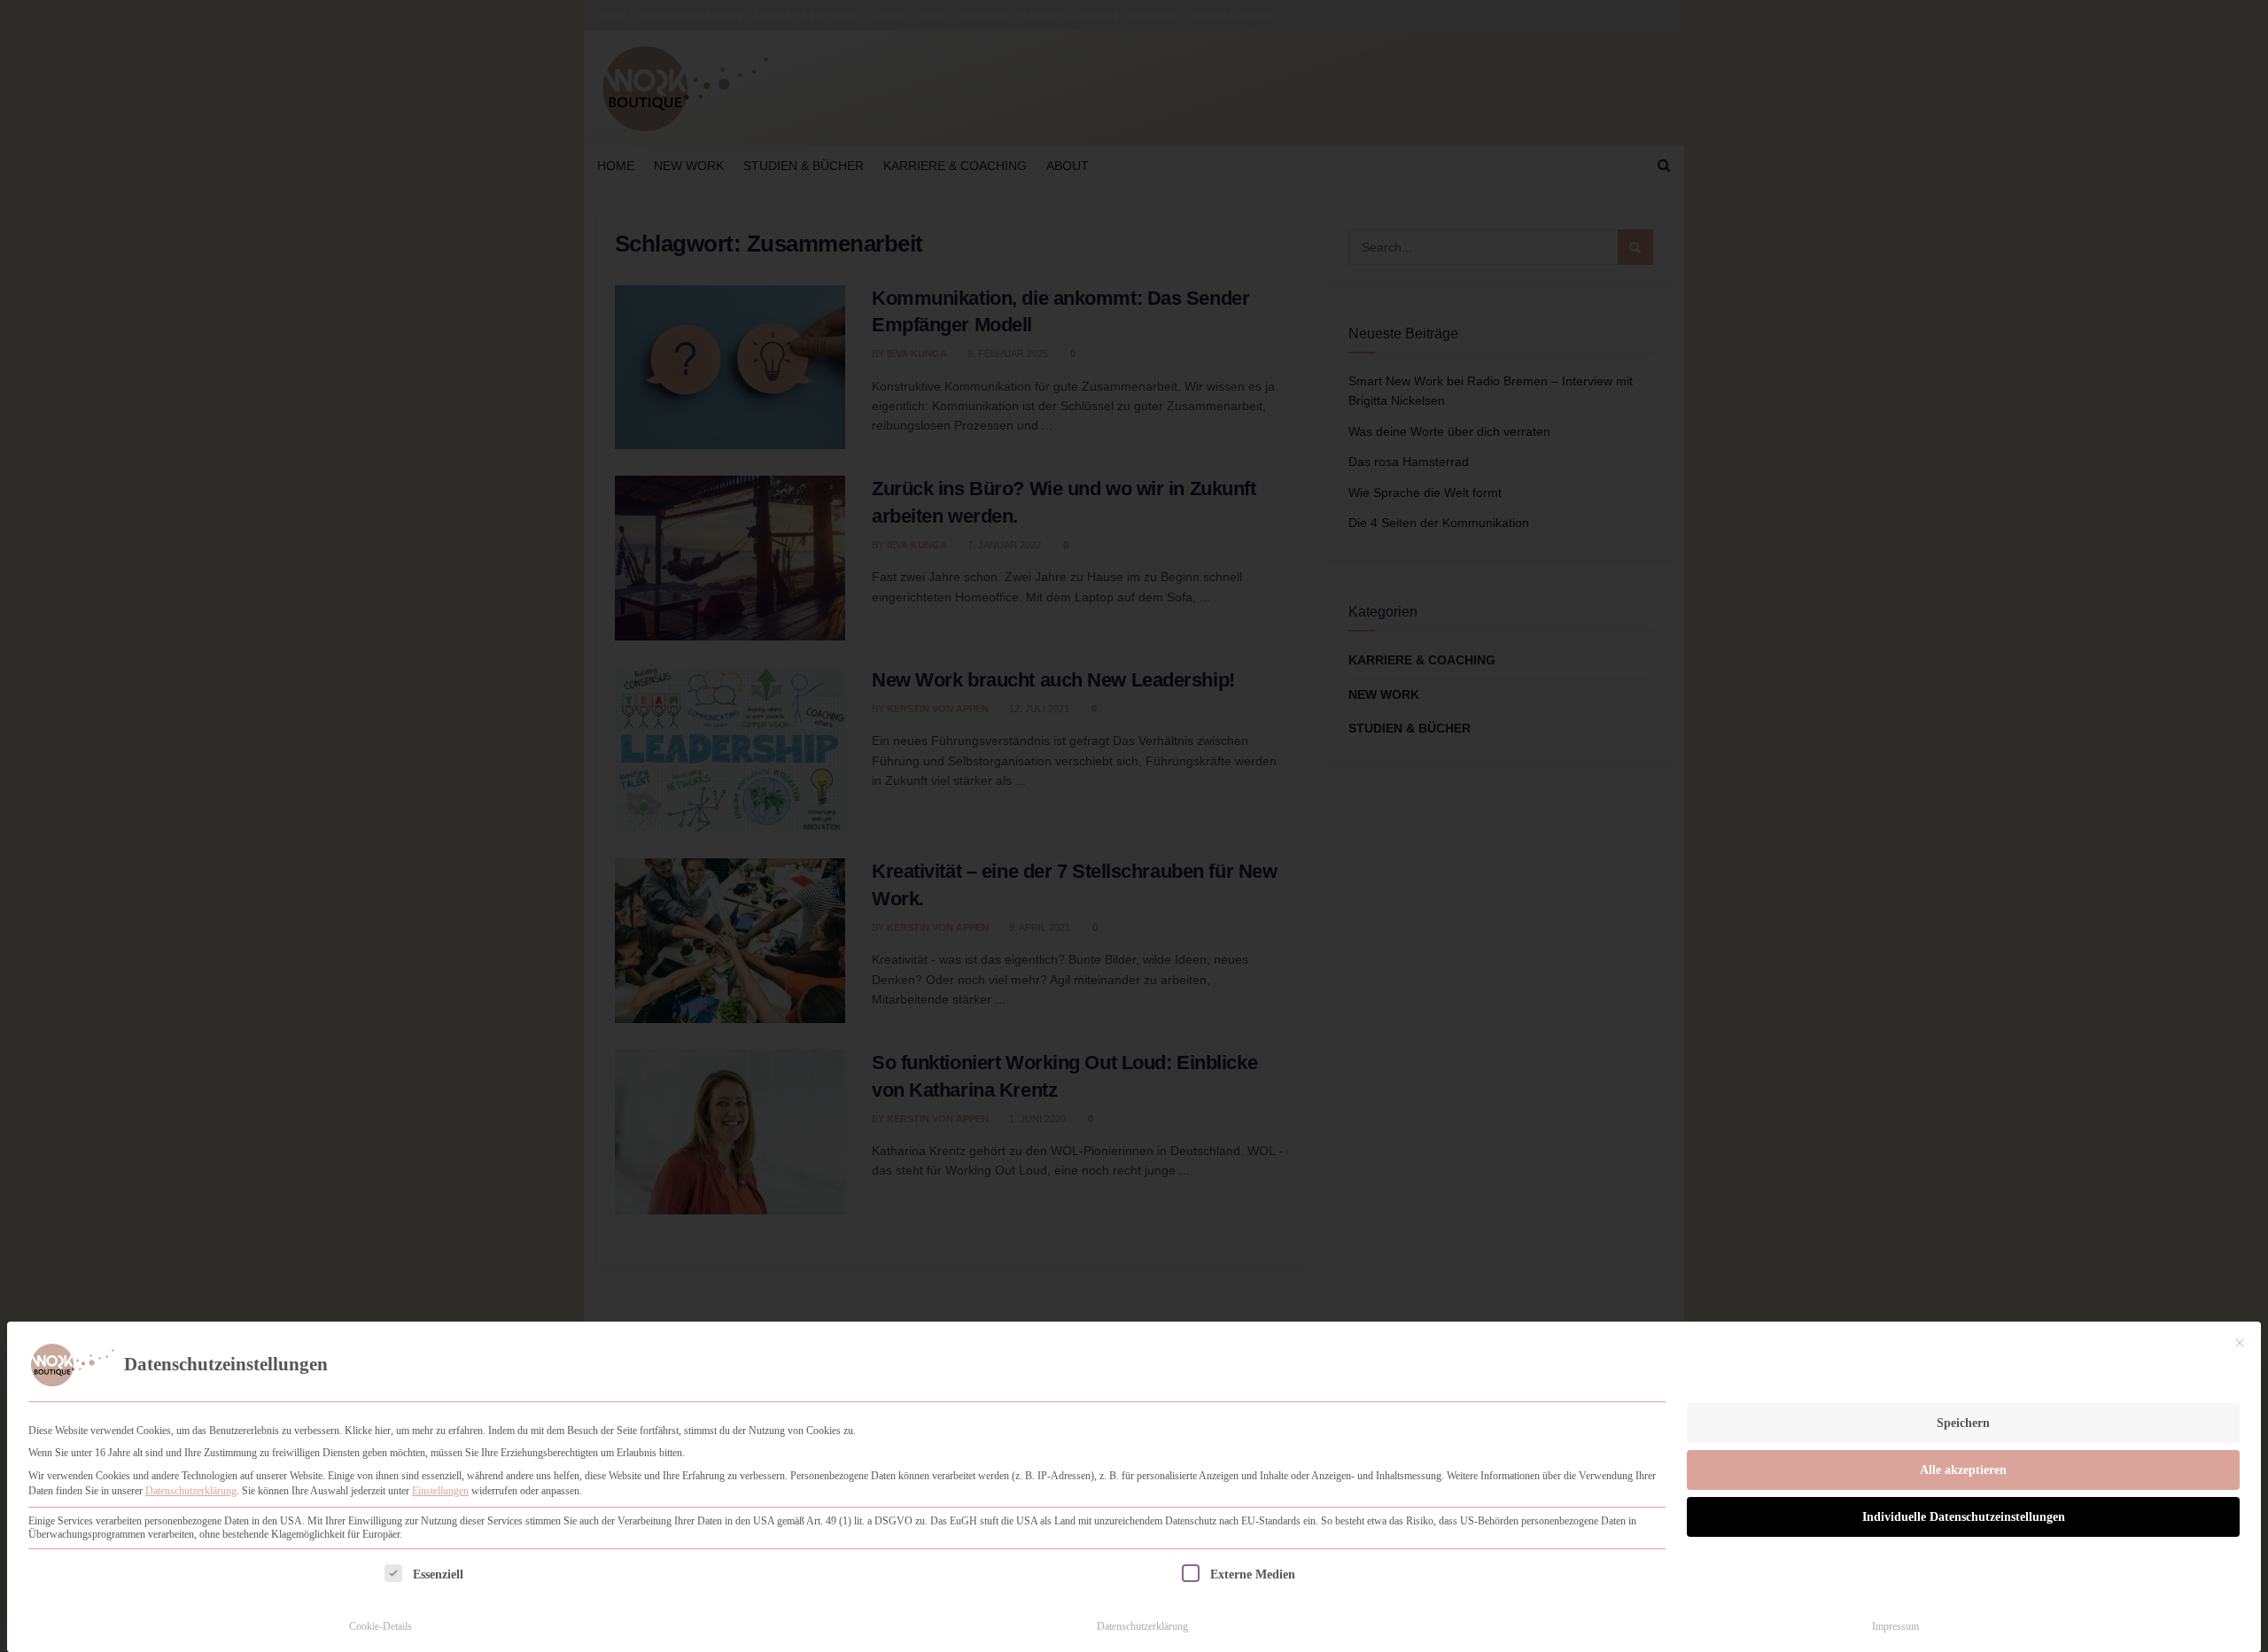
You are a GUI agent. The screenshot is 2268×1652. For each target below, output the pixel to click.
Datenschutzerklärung (191, 1491)
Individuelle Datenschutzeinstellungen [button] (1964, 1517)
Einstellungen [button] (440, 1491)
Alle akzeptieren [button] (1963, 1470)
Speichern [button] (1963, 1423)
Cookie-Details (381, 1626)
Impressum (1895, 1626)
